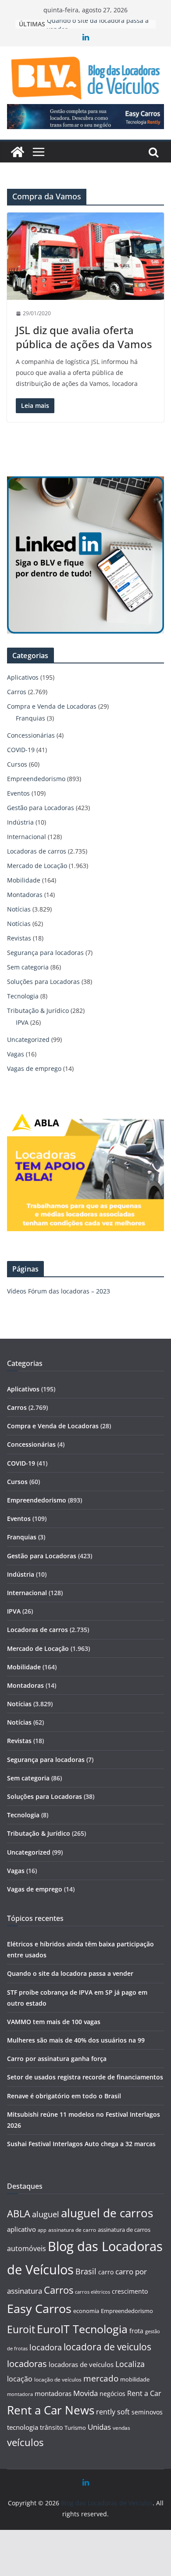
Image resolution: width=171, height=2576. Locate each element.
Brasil (86, 2271)
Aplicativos (23, 677)
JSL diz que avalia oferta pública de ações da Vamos (84, 337)
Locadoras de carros (37, 851)
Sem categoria (28, 967)
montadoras (53, 2393)
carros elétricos (93, 2292)
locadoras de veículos (81, 2364)
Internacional (27, 837)
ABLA (19, 2214)
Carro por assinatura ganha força (57, 2059)
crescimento (130, 2291)
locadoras (27, 2363)
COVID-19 (21, 750)
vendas (121, 2428)
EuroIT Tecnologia (82, 2329)
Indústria (20, 822)
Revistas (19, 938)
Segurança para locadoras (45, 953)
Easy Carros (39, 2309)
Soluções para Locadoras (43, 982)
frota (136, 2331)
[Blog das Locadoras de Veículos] (18, 152)
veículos (25, 2442)
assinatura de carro (72, 2230)
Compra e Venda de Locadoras (52, 706)
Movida (85, 2393)
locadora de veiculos (107, 2347)
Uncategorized (28, 1039)
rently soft (113, 2412)
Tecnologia (23, 996)
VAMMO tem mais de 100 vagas (54, 2022)
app (42, 2230)
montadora (20, 2394)
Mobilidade (24, 880)
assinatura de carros (124, 2230)
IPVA (22, 1022)
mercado (101, 2378)
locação (20, 2379)
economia (86, 2311)
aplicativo (21, 2229)
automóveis (27, 2248)
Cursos (17, 764)
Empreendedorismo (36, 779)
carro (106, 2272)
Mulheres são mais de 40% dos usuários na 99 (76, 2040)
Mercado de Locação (37, 866)
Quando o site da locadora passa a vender (70, 1973)
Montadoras (25, 895)
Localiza (130, 2364)
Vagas (16, 1054)
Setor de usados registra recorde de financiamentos (85, 2077)
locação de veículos (58, 2379)
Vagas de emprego (34, 1068)
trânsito (51, 2427)
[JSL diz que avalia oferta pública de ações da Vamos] (85, 256)
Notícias (19, 909)
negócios (112, 2394)
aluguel (46, 2214)
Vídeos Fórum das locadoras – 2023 (59, 1291)
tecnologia (23, 2427)
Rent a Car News (51, 2410)
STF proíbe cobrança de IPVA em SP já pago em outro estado (99, 28)
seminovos (147, 2412)
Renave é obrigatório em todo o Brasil (64, 2096)
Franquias (30, 718)
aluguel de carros (107, 2213)
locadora (46, 2347)
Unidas (99, 2427)
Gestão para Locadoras (41, 808)
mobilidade (135, 2379)
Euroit (21, 2329)
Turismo (75, 2428)
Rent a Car (144, 2393)
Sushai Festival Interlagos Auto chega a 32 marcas (81, 2144)
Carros (17, 692)
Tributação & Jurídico (38, 1011)
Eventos (18, 793)
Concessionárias (31, 735)
